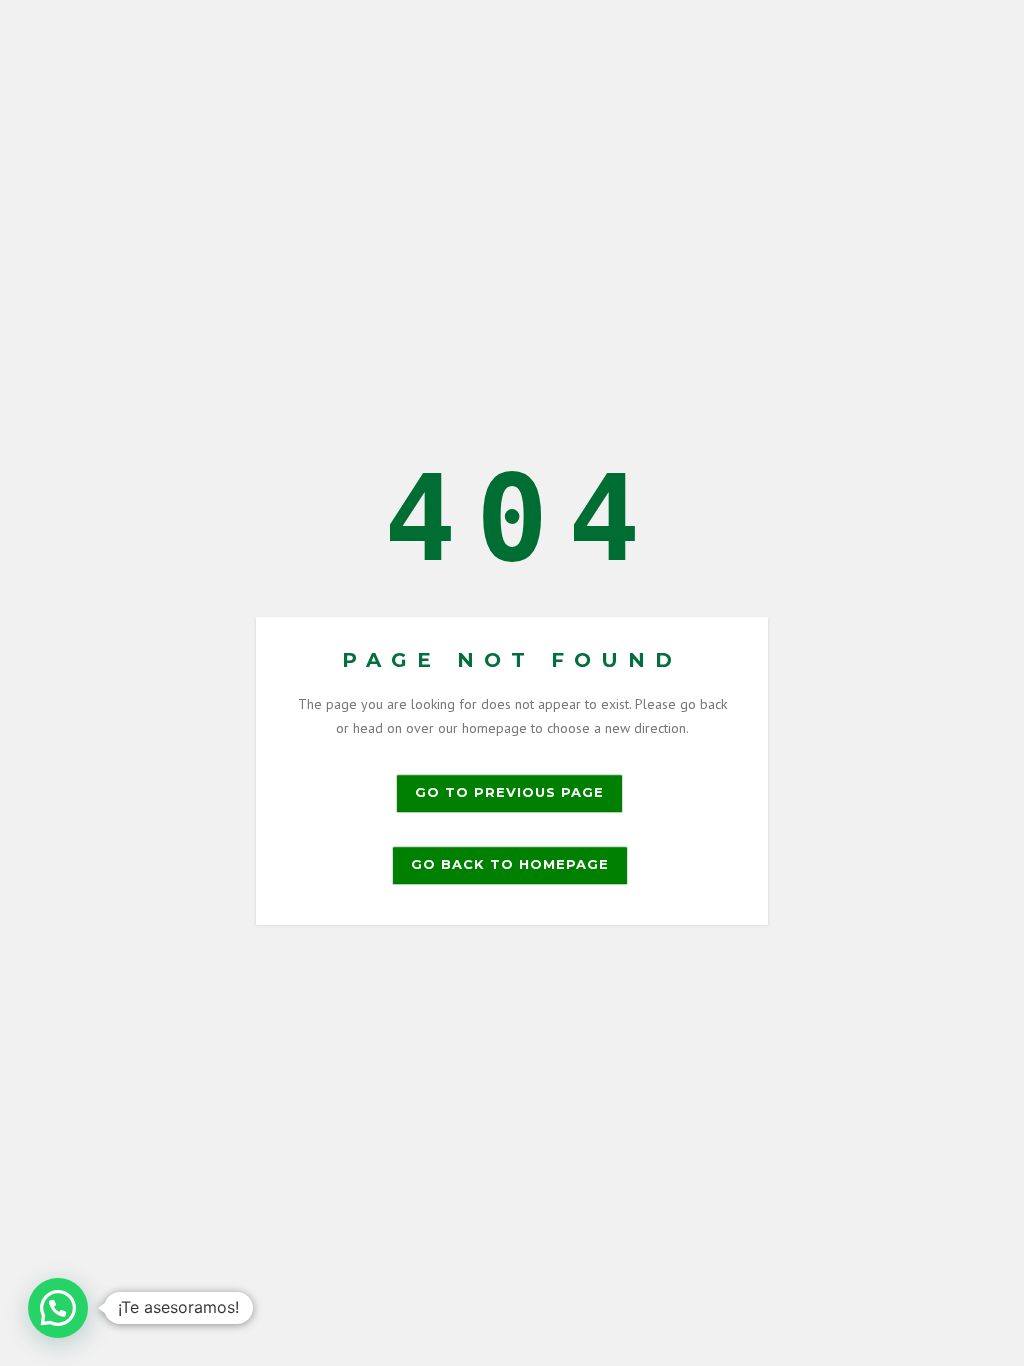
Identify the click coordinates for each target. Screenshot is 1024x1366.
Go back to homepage (510, 864)
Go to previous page (509, 792)
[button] (58, 1308)
